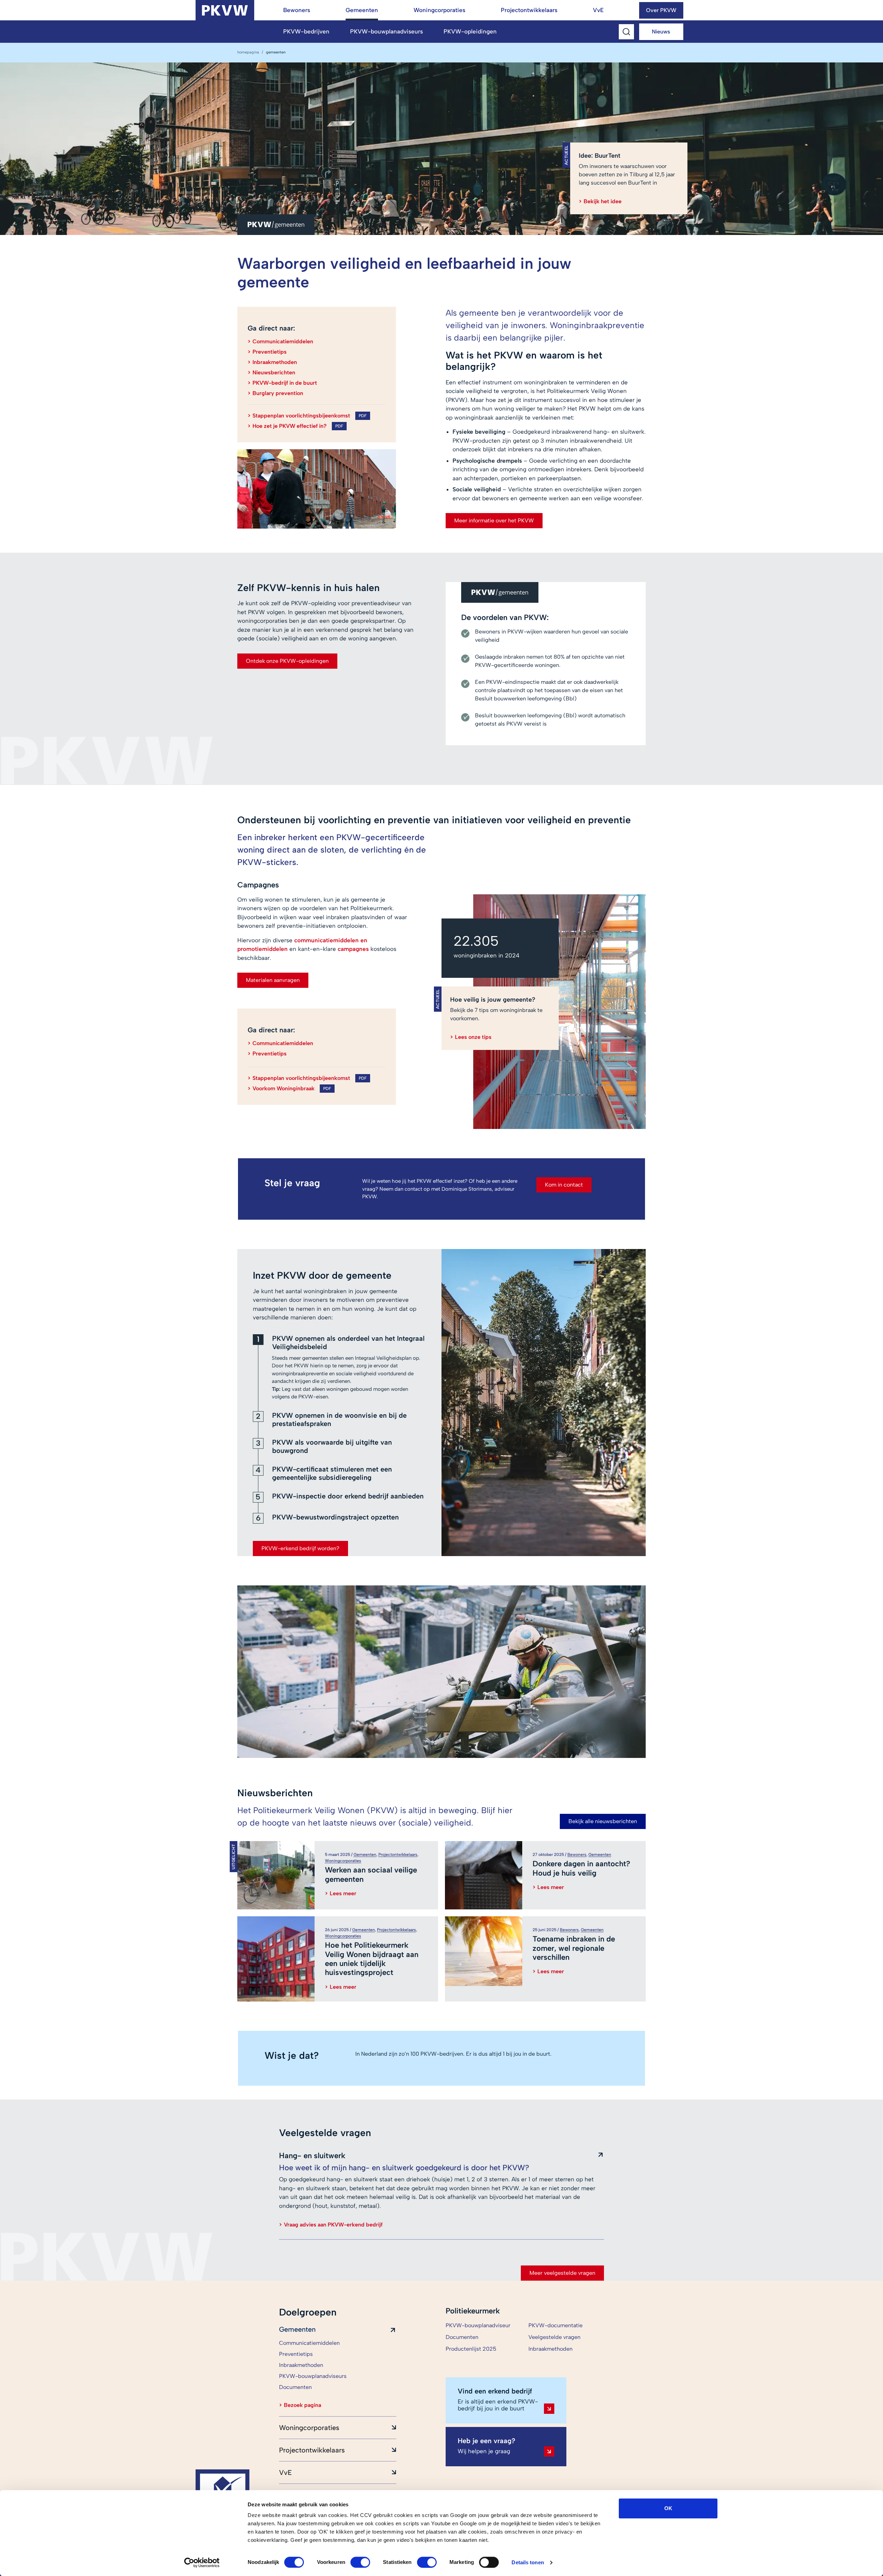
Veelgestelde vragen (554, 2337)
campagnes (353, 949)
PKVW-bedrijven (306, 31)
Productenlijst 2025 (471, 2349)
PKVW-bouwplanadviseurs (386, 31)
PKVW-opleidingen (470, 31)
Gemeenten (362, 10)
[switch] (360, 2562)
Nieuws (661, 32)
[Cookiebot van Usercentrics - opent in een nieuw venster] (202, 2563)
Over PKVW (661, 10)
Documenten (462, 2337)
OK (668, 2508)
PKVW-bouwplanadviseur (478, 2325)
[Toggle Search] (626, 32)
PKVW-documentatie (555, 2325)
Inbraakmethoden (550, 2349)
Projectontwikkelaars (529, 10)
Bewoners (297, 10)
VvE (598, 10)
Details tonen (528, 2562)
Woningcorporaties (439, 10)
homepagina (248, 52)
